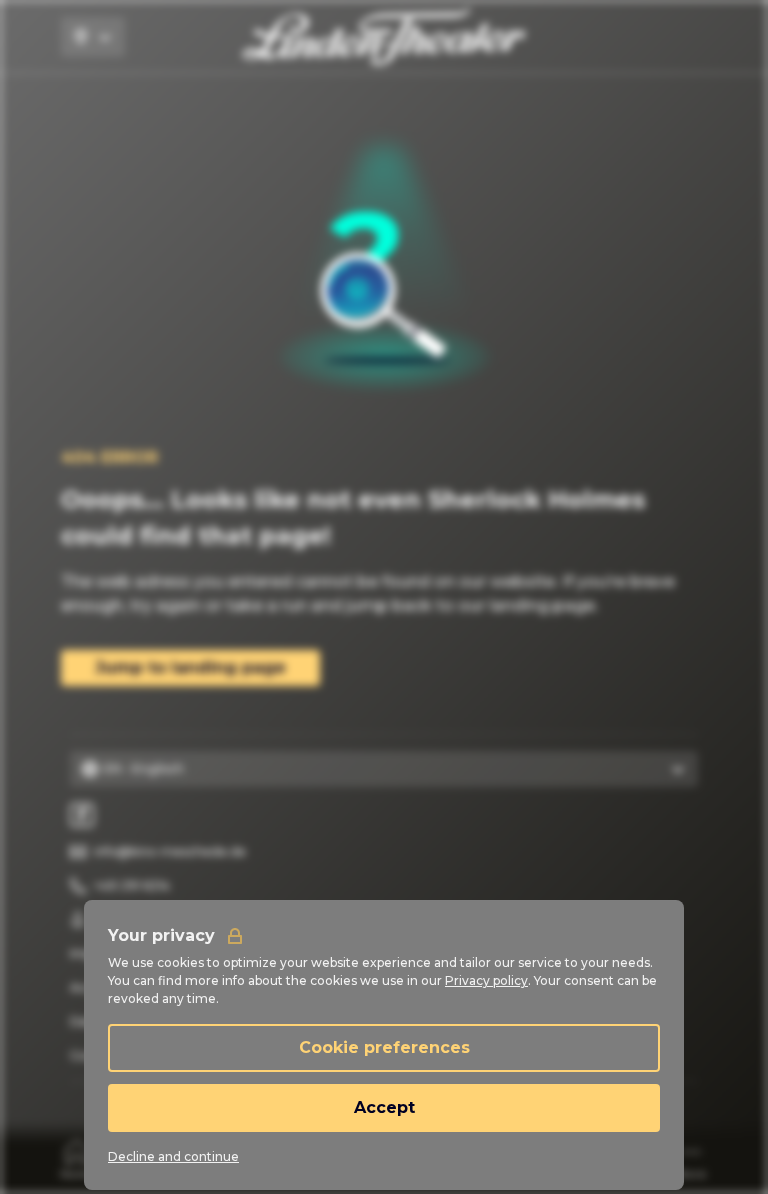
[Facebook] (82, 815)
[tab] (77, 1158)
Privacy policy (486, 980)
